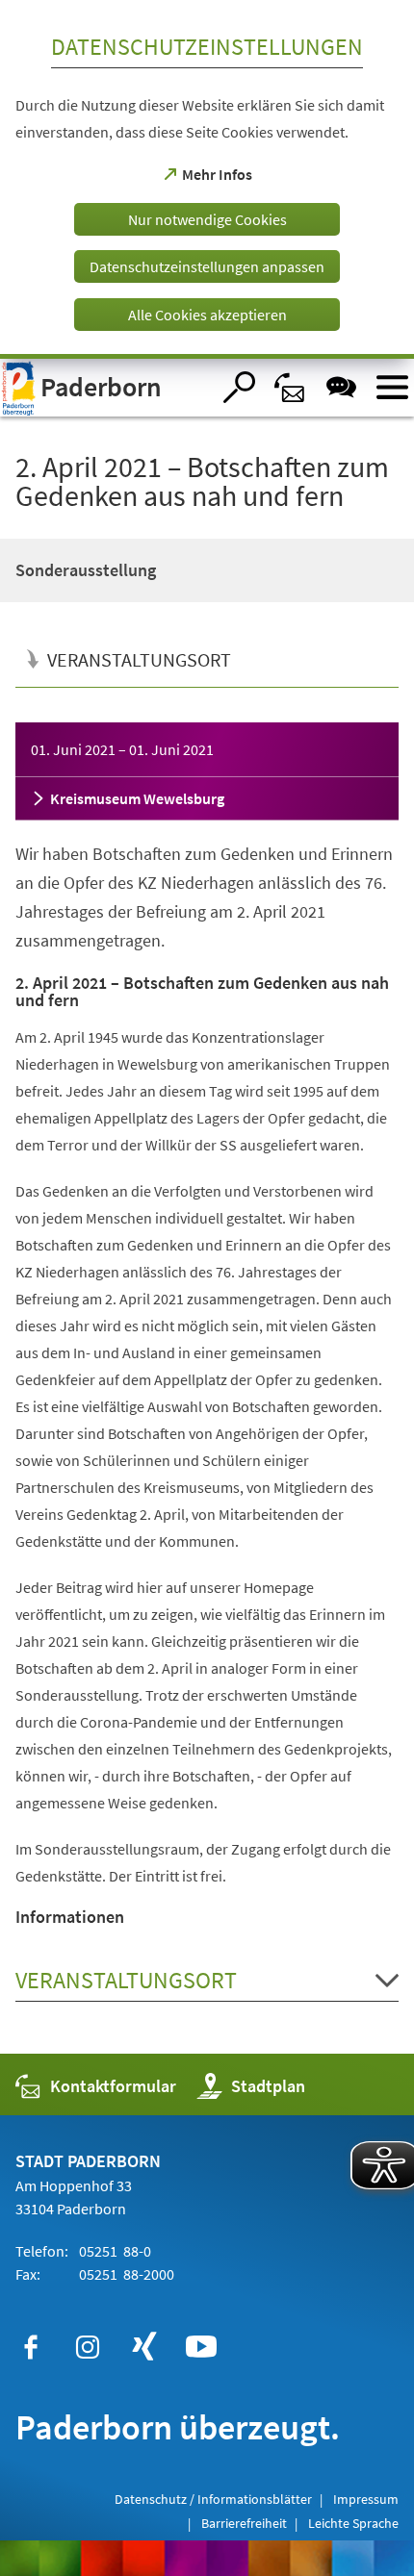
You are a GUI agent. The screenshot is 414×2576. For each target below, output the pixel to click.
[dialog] (207, 179)
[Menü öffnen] (392, 387)
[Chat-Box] (341, 387)
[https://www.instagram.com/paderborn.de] (88, 2347)
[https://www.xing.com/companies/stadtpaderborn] (144, 2347)
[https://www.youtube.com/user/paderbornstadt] (201, 2347)
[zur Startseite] (105, 388)
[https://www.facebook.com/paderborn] (31, 2347)
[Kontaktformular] (290, 387)
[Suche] (239, 387)
